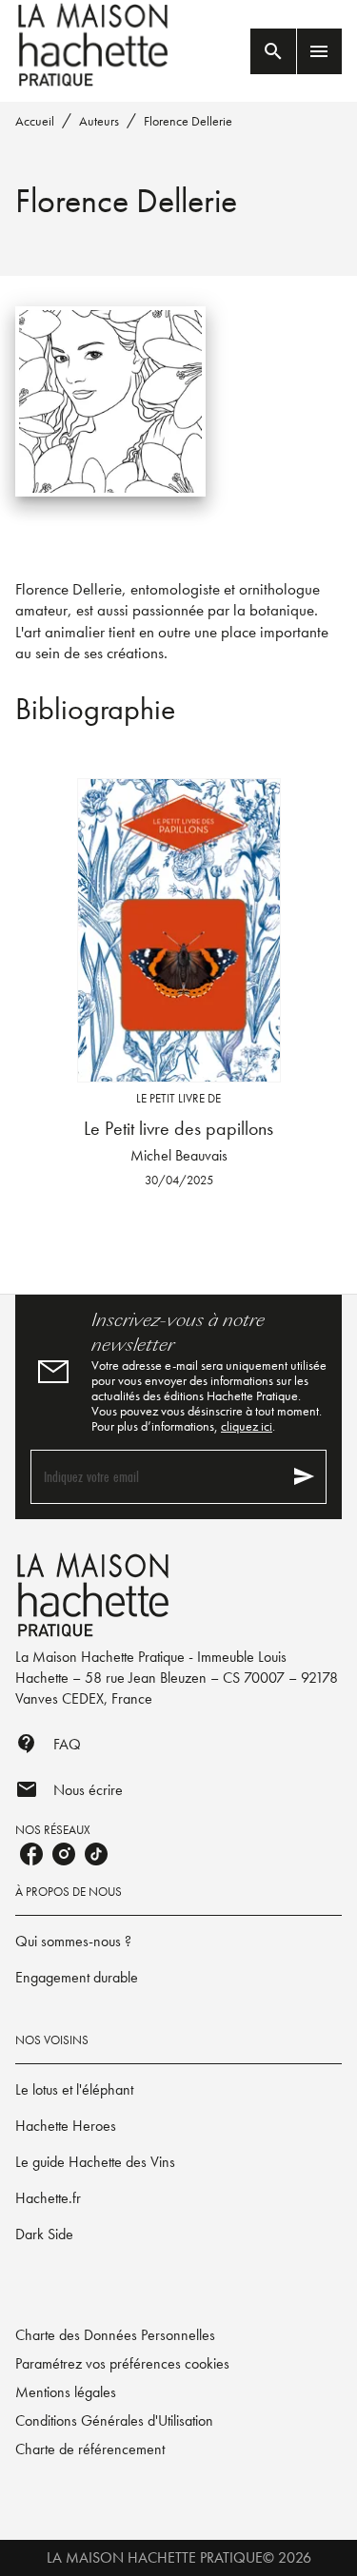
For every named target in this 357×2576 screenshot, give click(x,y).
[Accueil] (95, 45)
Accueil (35, 121)
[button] (178, 1942)
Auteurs (99, 121)
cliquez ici (247, 1426)
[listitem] (31, 1854)
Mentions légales (66, 2392)
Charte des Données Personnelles (115, 2335)
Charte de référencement (90, 2449)
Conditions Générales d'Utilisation (114, 2420)
